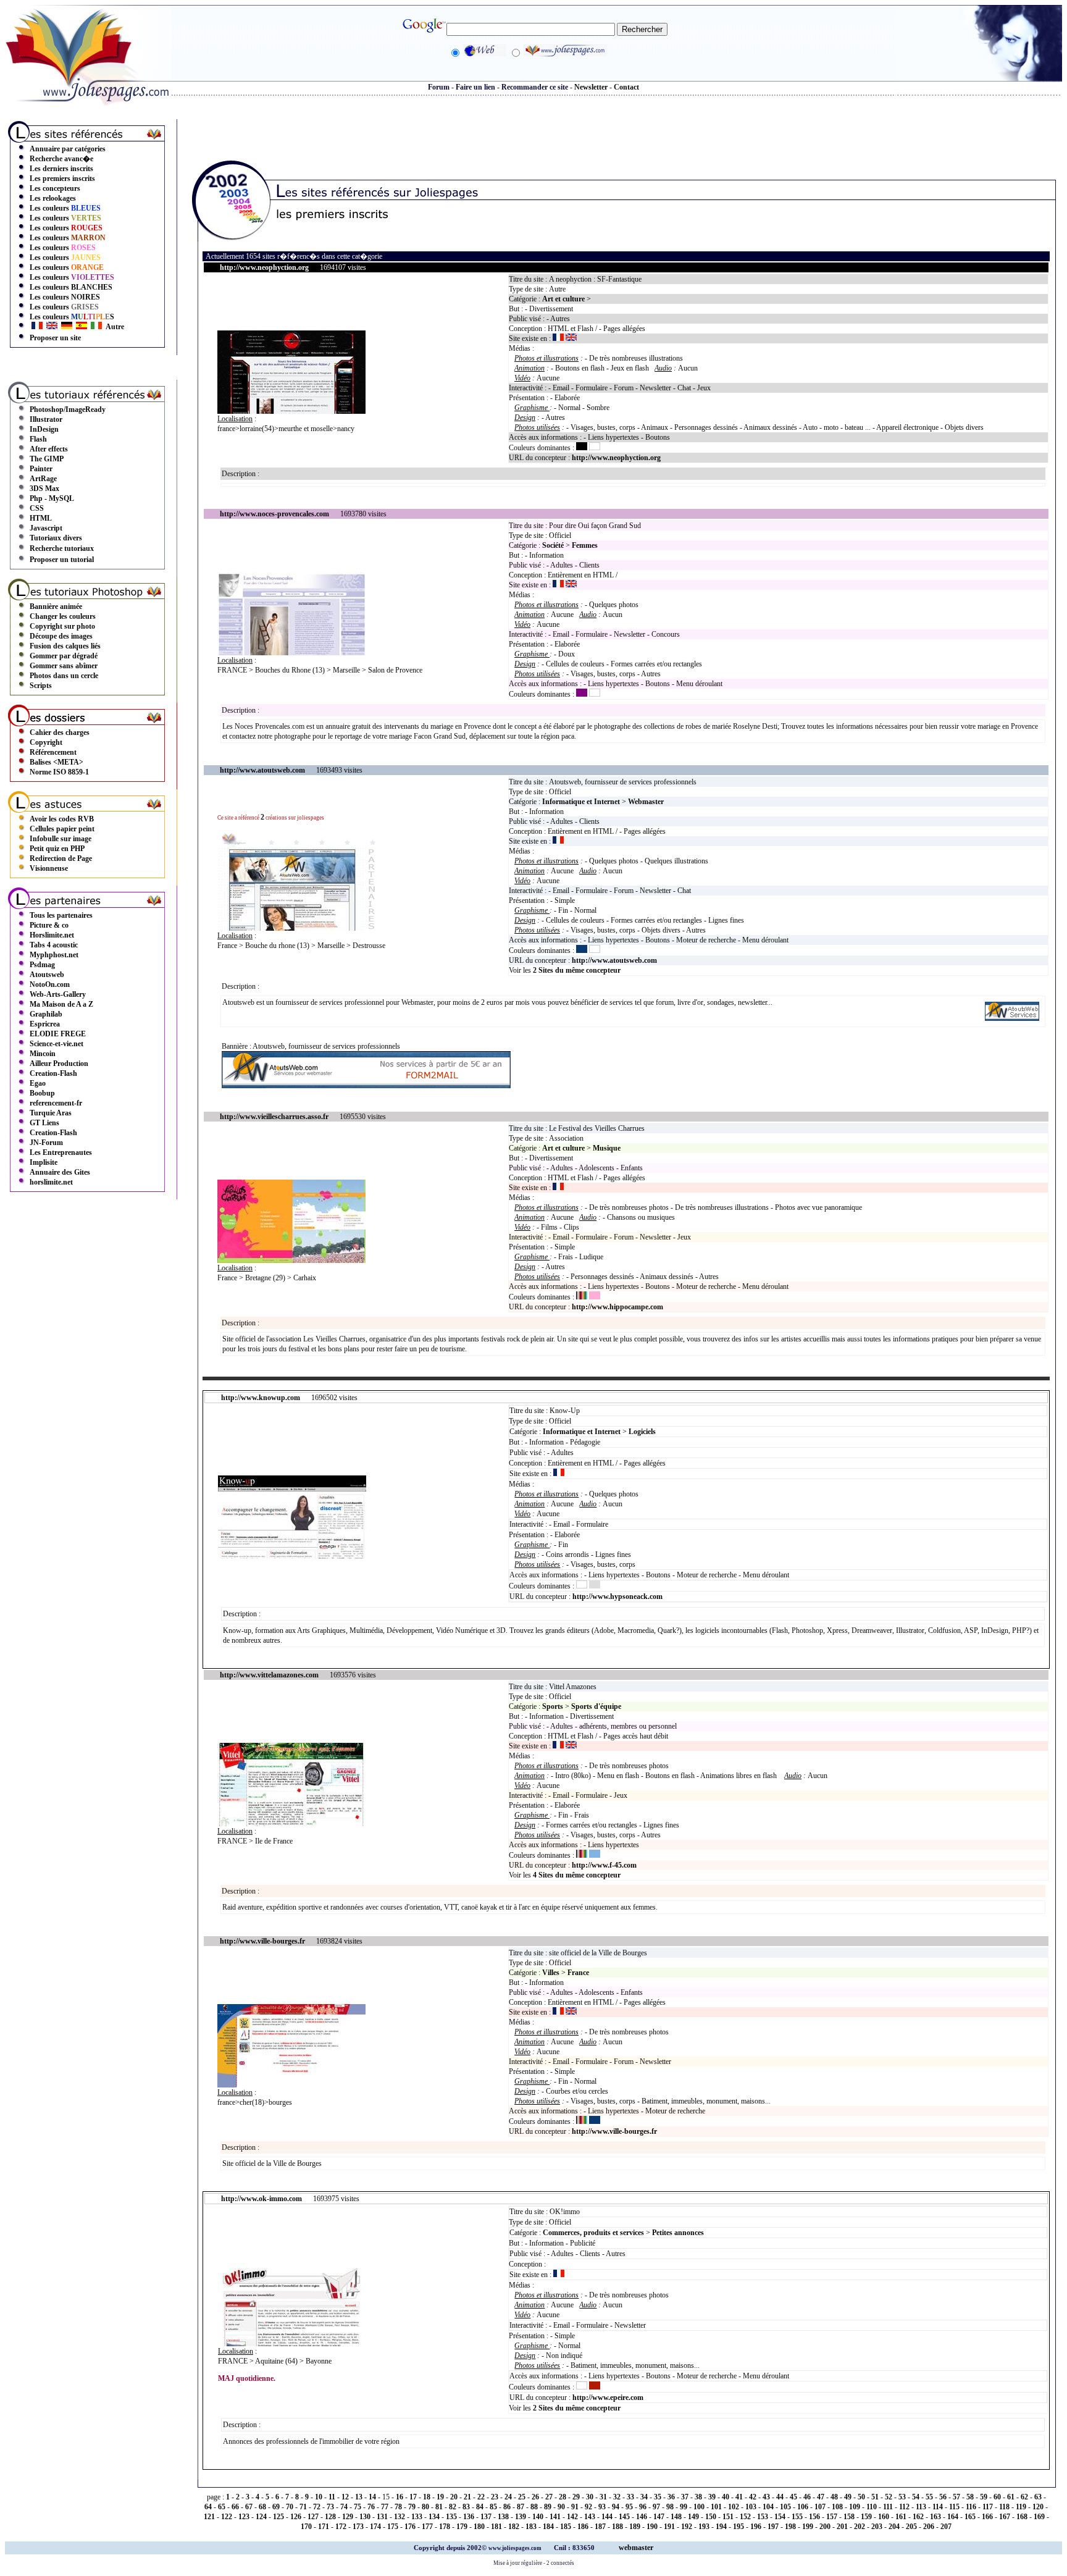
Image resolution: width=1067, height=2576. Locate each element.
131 (382, 2517)
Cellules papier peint (62, 829)
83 (466, 2507)
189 (635, 2527)
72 (317, 2507)
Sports (553, 1706)
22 (481, 2497)
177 (427, 2527)
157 (832, 2517)
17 (413, 2497)
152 (745, 2517)
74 (344, 2507)
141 (555, 2517)
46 (807, 2497)
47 (821, 2497)
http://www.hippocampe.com (617, 1307)
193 (704, 2527)
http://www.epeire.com (608, 2398)
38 (698, 2497)
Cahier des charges (60, 732)
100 (699, 2507)
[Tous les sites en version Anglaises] (52, 327)
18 (427, 2497)
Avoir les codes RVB (62, 819)
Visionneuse (49, 868)
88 (534, 2507)
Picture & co (49, 925)
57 (956, 2497)
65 (222, 2507)
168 (1022, 2517)
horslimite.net (51, 1182)
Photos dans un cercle (64, 676)
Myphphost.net (54, 955)
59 (984, 2497)
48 (834, 2497)
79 (412, 2507)
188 (617, 2527)
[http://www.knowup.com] (292, 1556)
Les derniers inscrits (61, 169)
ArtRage (43, 479)
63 (1038, 2497)
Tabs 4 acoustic (54, 945)
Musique (607, 1148)
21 (467, 2497)
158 (849, 2517)
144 (607, 2517)
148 (676, 2517)
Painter (41, 469)
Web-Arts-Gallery (58, 994)
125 (278, 2517)
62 (1024, 2497)
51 (875, 2497)
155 (797, 2517)
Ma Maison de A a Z (61, 1004)
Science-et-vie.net (56, 1044)
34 (644, 2497)
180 (479, 2527)
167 (1005, 2517)
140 (538, 2517)
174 (375, 2527)
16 (400, 2497)
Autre (115, 327)
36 (671, 2497)
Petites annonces (678, 2233)
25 (522, 2497)
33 (630, 2497)
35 (658, 2497)
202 (860, 2527)
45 (793, 2497)
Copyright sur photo (62, 626)
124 (261, 2517)
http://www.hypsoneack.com (617, 1596)
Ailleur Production (59, 1064)
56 (943, 2497)
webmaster (636, 2548)
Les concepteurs (55, 188)
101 (716, 2507)
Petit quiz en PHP (57, 849)
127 (313, 2517)
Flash (38, 439)
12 (345, 2497)
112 (904, 2507)
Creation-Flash (53, 1073)
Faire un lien (475, 87)
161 (901, 2517)
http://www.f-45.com (604, 1865)
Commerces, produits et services (593, 2233)
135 (451, 2517)
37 (685, 2497)
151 (728, 2517)
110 (872, 2507)
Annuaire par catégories (68, 149)
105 (785, 2507)
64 (208, 2507)
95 (629, 2507)
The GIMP (47, 459)
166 (987, 2517)
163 (935, 2517)
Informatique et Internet (581, 802)
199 (808, 2527)
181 (496, 2527)
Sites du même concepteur (577, 970)
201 (842, 2527)
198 (790, 2527)
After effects (49, 449)
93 (602, 2507)
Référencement (53, 752)
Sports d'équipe (596, 1706)
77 (385, 2507)
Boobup (42, 1093)
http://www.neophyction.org (616, 458)
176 (410, 2527)
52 (889, 2497)
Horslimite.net (52, 935)
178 (445, 2527)
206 (929, 2527)
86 (507, 2507)
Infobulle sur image (61, 839)
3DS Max (44, 489)
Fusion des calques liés (65, 646)
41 (739, 2497)
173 (358, 2527)
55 (929, 2497)
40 (726, 2497)
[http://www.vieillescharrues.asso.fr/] (291, 1261)
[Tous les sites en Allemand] (67, 327)
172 (341, 2527)
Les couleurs (65, 208)
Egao (38, 1083)
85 (493, 2507)
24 (508, 2497)
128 (330, 2517)
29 (576, 2497)
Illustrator (46, 419)
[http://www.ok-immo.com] (292, 2344)
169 (1039, 2517)
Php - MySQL (52, 498)
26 (535, 2497)
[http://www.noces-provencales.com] (291, 653)
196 (756, 2527)
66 (235, 2507)
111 (888, 2507)
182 (514, 2527)
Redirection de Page (61, 858)
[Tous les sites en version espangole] (82, 327)
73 (330, 2507)
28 (563, 2497)
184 (548, 2527)
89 (548, 2507)
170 (306, 2527)
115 (954, 2507)
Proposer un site (55, 338)
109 (855, 2507)
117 (988, 2507)
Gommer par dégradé (64, 656)
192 (687, 2527)
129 (348, 2517)
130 (365, 2517)
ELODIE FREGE (58, 1034)
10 (319, 2497)
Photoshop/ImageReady (68, 409)
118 (1004, 2507)
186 (583, 2527)
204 (894, 2527)
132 (400, 2517)
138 (503, 2517)
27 (549, 2497)
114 (938, 2507)
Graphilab (46, 1014)
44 (780, 2497)
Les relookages (53, 198)
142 (572, 2517)
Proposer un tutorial (62, 560)
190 (652, 2527)
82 (453, 2507)
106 (803, 2507)
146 (642, 2517)
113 (921, 2507)
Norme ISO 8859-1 (59, 772)
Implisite (44, 1162)
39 (712, 2497)
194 (721, 2527)
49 (848, 2497)
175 (393, 2527)
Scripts (41, 686)
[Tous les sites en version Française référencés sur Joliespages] (37, 327)
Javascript (46, 528)
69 (276, 2507)
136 (469, 2517)
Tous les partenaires (61, 915)
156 (814, 2517)
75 (358, 2507)
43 (766, 2497)
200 (825, 2527)
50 (861, 2497)
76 (371, 2507)
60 (997, 2497)
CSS (37, 508)
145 (624, 2517)
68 (262, 2507)
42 (753, 2497)
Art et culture (563, 299)
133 (417, 2517)
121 (209, 2517)
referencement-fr (56, 1103)
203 (877, 2527)
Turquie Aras (51, 1113)
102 (734, 2507)
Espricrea (45, 1024)
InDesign (44, 429)
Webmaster (646, 802)
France (578, 1973)
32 (617, 2497)
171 (324, 2527)
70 (290, 2507)
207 (946, 2527)
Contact (626, 87)
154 (780, 2517)
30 (590, 2497)
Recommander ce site (535, 87)
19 (440, 2497)
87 (521, 2507)
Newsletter (591, 87)
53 (902, 2497)
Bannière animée (56, 606)
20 (454, 2497)
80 (425, 2507)
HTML (41, 518)
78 (398, 2507)
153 (763, 2517)
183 (531, 2527)
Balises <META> (56, 762)
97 (656, 2507)
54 (916, 2497)
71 (303, 2507)
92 (588, 2507)
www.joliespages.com (516, 2548)
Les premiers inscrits (62, 178)
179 (462, 2527)
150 (711, 2517)
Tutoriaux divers (56, 538)
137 (486, 2517)
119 (1021, 2507)
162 (918, 2517)
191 (669, 2527)
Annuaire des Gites (60, 1172)
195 (739, 2527)
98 (670, 2507)
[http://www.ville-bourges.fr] (291, 2085)
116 (971, 2507)
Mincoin (43, 1054)
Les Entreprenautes (61, 1152)
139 (521, 2517)
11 (332, 2497)
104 (768, 2507)
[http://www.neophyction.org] (291, 411)
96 (643, 2507)
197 (773, 2527)
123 (244, 2517)
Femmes (585, 545)
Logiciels (642, 1432)
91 (575, 2507)
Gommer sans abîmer (64, 666)
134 (434, 2517)
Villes (551, 1973)
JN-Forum (46, 1143)
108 (837, 2507)
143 (590, 2517)
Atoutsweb (47, 975)
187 (600, 2527)
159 (866, 2517)
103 (751, 2507)
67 (249, 2507)
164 (953, 2517)
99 (684, 2507)
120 (1038, 2507)
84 (480, 2507)
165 (970, 2517)
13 (359, 2497)
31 (603, 2497)
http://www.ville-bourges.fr (614, 2131)
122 (227, 2517)
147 (659, 2517)
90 (561, 2507)
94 (616, 2507)
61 (1011, 2497)
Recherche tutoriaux (62, 548)
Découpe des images (61, 636)
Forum (439, 87)
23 (495, 2497)
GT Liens (44, 1123)
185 (566, 2527)
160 (884, 2517)
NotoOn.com (50, 984)
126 (296, 2517)
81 (439, 2507)
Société (553, 545)
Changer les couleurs (63, 616)
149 (693, 2517)
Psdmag (42, 965)
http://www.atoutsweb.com (614, 960)
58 (970, 2497)
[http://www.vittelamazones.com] (291, 1824)
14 (372, 2497)
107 (820, 2507)
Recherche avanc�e (61, 159)
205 (911, 2527)
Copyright (46, 742)
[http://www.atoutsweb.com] (1012, 1018)
